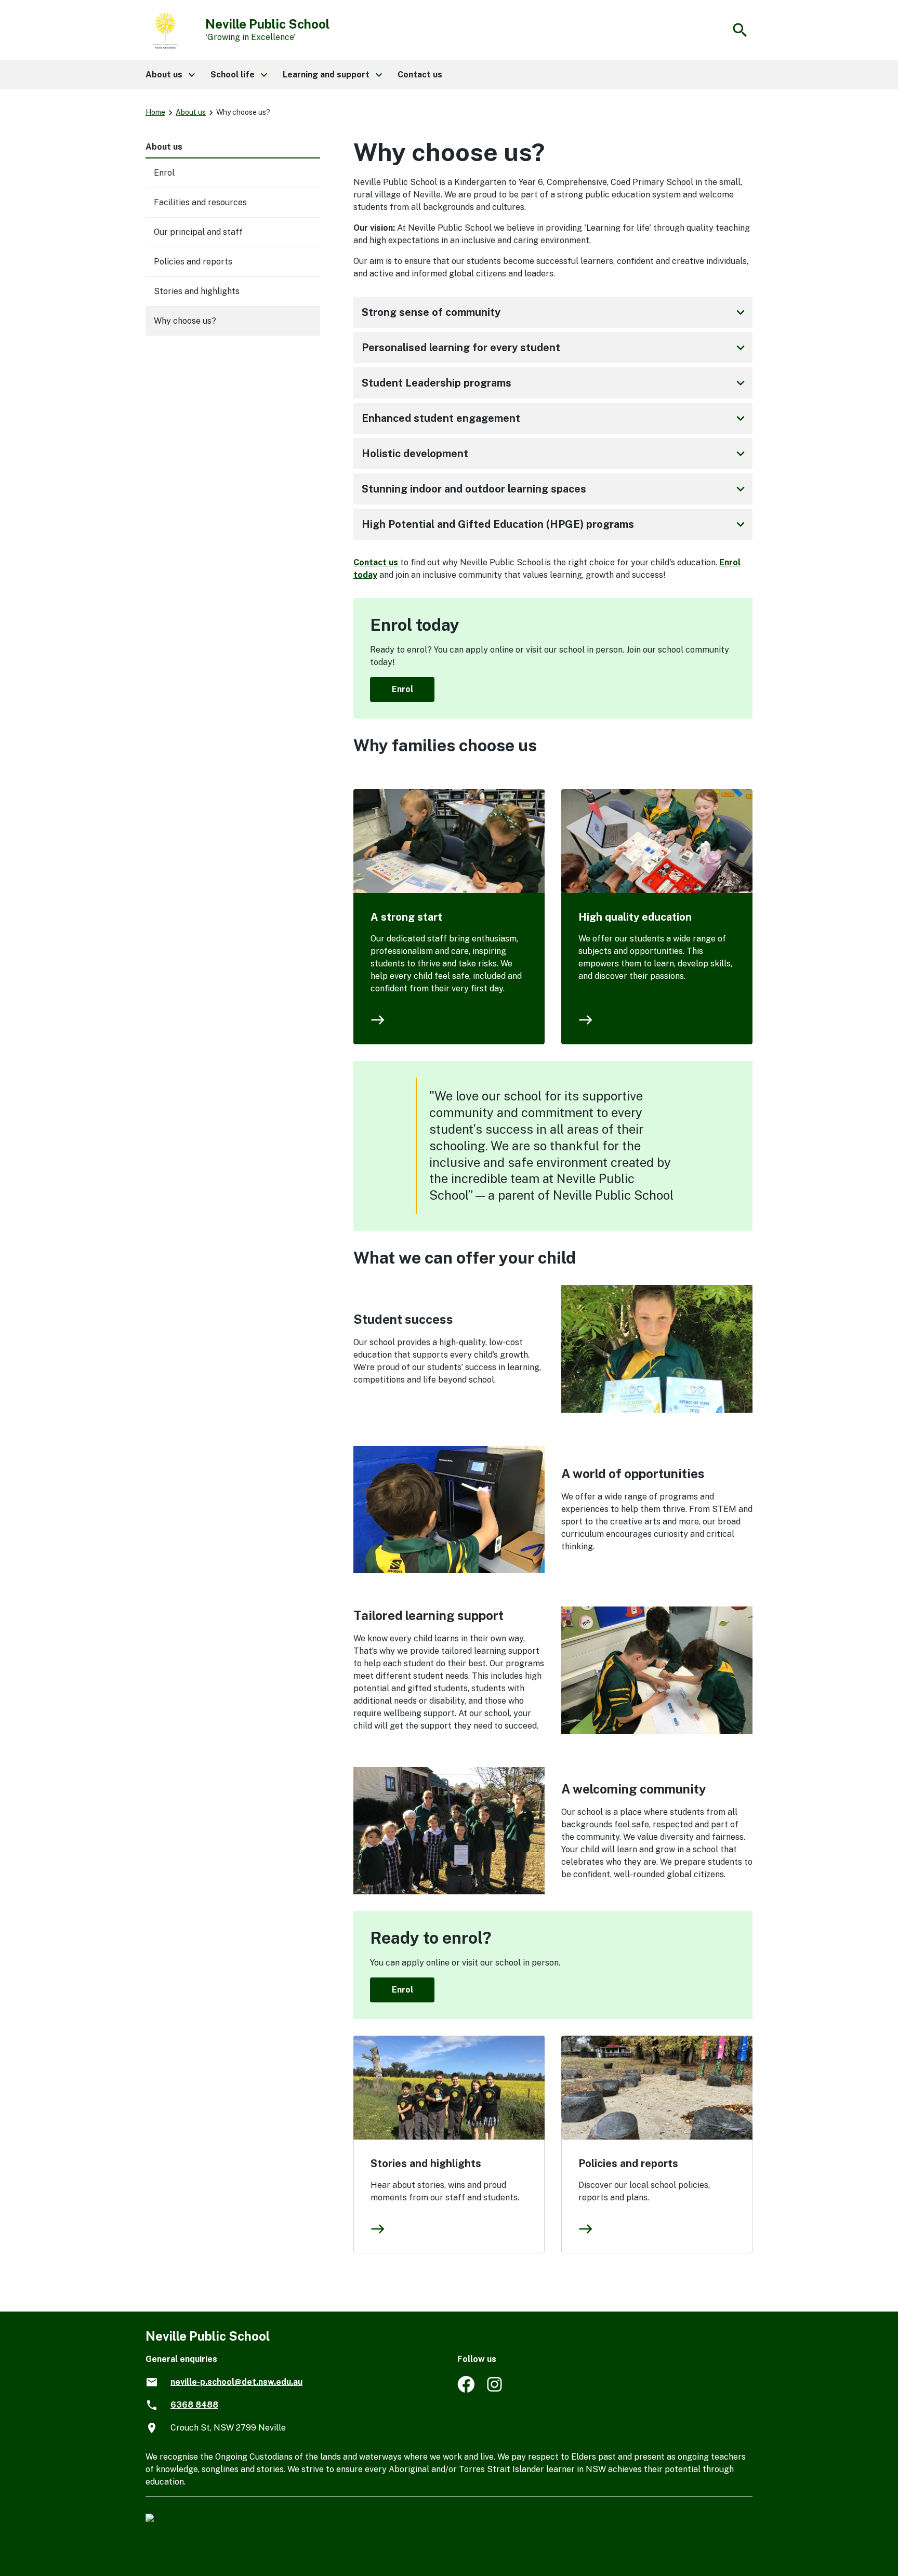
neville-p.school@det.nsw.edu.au (236, 2382)
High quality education (635, 917)
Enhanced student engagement (555, 418)
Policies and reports (628, 2163)
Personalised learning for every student (555, 348)
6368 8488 (194, 2405)
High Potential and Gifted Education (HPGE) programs (555, 524)
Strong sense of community (555, 312)
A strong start (406, 917)
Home (155, 112)
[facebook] (466, 2390)
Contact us (376, 562)
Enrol (402, 689)
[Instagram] (496, 2390)
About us (191, 112)
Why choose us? (185, 321)
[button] (170, 75)
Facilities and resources (200, 202)
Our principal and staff (198, 232)
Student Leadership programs (555, 383)
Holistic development (555, 454)
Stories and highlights (426, 2163)
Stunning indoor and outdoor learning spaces (555, 489)
